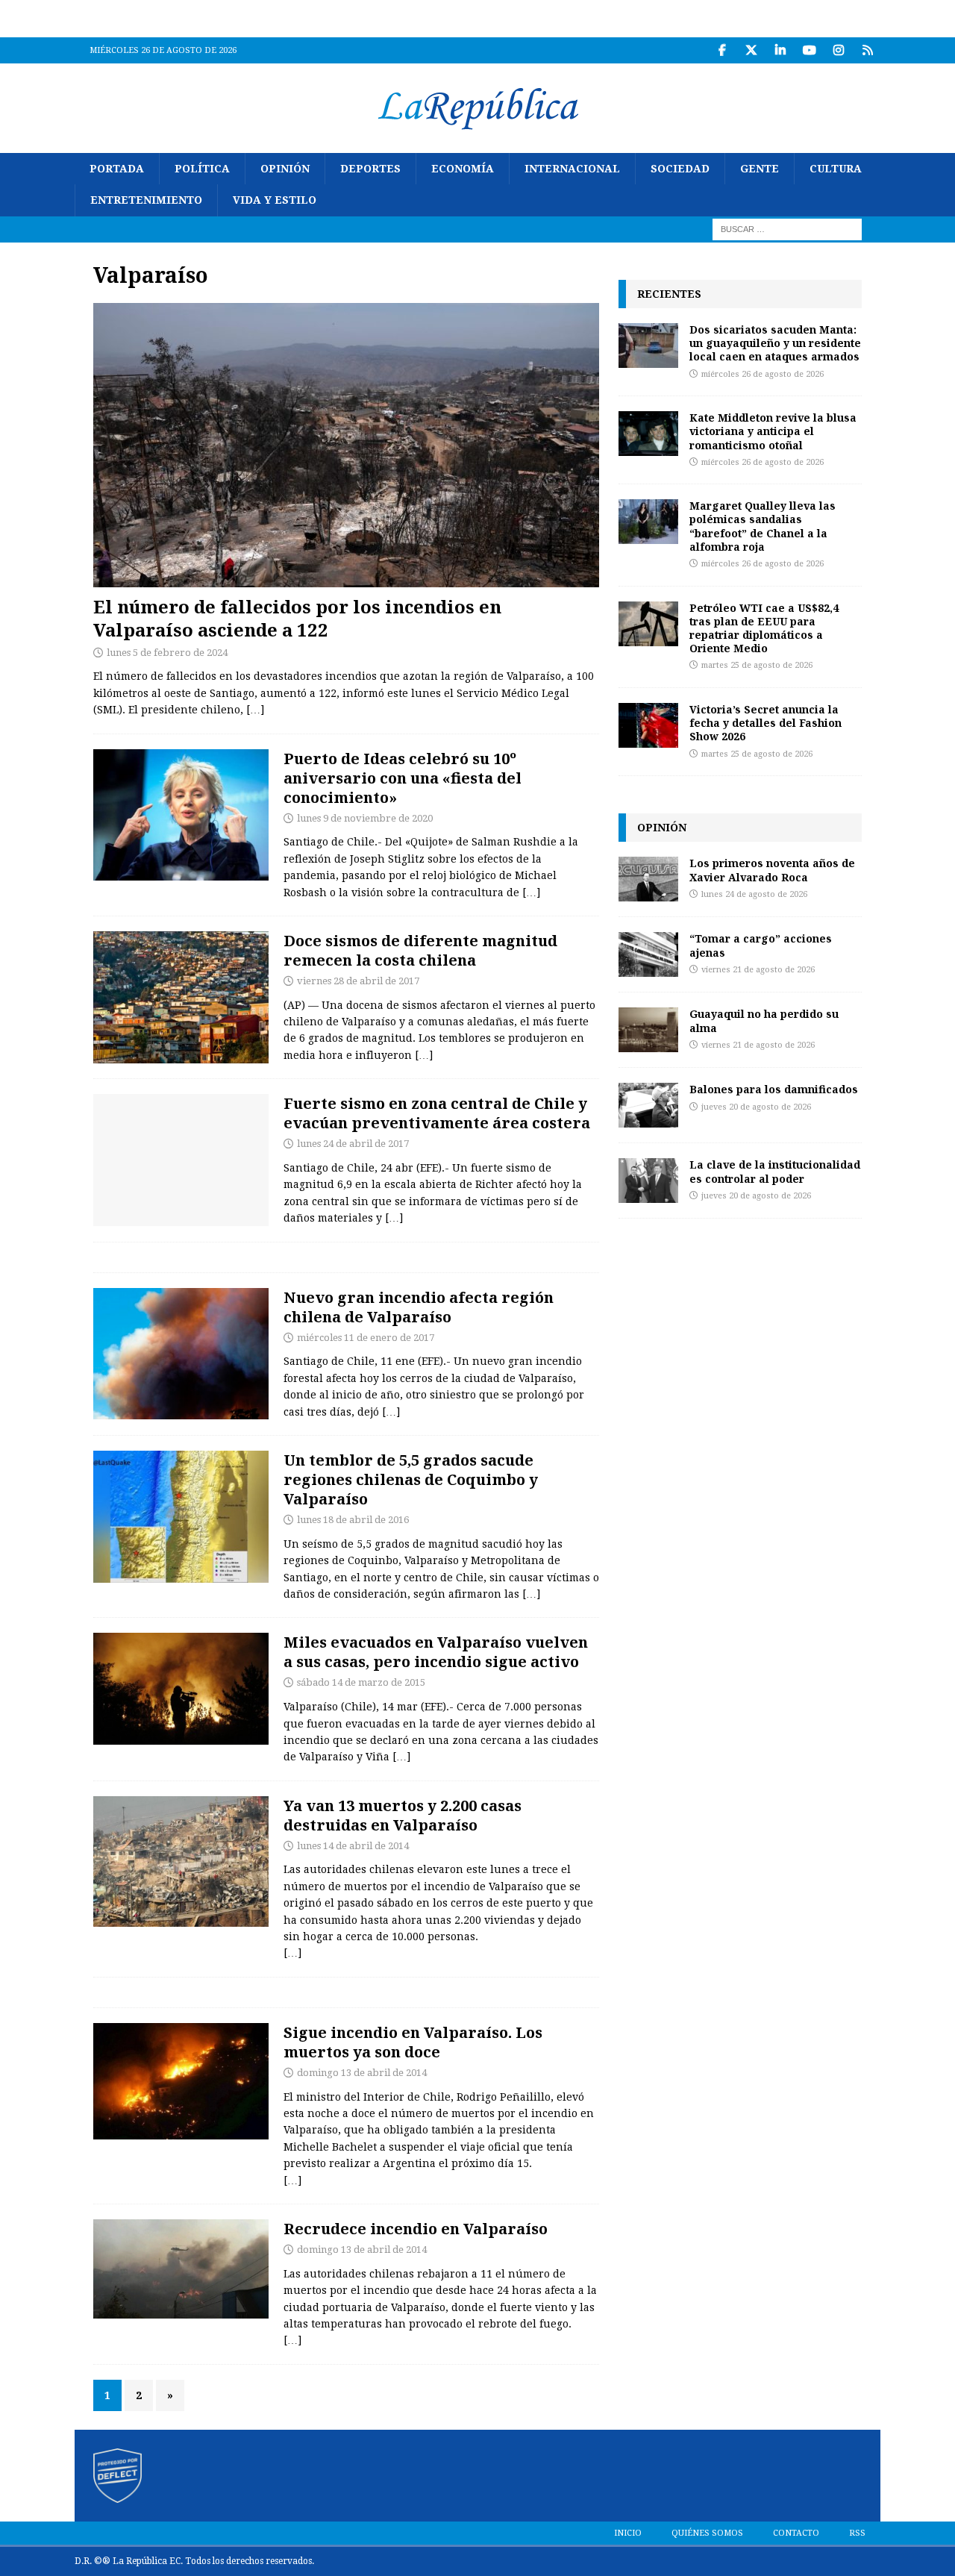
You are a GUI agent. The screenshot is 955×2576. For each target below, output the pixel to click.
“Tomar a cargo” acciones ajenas (761, 945)
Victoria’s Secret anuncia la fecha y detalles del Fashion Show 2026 (765, 723)
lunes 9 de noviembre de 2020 (365, 818)
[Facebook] (722, 50)
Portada (117, 169)
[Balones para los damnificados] (648, 1105)
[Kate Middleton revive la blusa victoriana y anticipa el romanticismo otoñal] (648, 434)
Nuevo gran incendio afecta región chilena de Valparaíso (419, 1307)
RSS (857, 2533)
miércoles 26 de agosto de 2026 (763, 374)
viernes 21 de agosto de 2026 (758, 970)
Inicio (628, 2533)
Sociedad (680, 169)
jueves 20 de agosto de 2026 (756, 1107)
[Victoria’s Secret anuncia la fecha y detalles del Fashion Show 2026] (648, 725)
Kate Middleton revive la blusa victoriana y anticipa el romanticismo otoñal (773, 431)
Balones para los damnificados (774, 1089)
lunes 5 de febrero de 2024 (167, 653)
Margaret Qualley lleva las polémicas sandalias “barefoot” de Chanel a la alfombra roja (763, 526)
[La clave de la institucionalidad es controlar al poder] (648, 1181)
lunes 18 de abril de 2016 (353, 1520)
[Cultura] (181, 815)
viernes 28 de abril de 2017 (358, 981)
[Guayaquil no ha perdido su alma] (648, 1030)
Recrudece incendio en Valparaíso (416, 2229)
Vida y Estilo (275, 200)
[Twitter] (751, 50)
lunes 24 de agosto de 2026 (754, 894)
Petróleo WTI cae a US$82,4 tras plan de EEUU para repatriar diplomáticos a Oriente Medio (764, 628)
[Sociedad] (181, 997)
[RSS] (867, 50)
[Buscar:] (787, 228)
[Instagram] (838, 50)
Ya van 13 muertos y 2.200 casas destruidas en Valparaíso (403, 1815)
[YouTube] (809, 50)
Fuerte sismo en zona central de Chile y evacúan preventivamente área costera (437, 1113)
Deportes (370, 169)
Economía (463, 169)
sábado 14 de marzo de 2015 (361, 1682)
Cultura (836, 169)
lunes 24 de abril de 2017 (353, 1144)
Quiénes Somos (707, 2533)
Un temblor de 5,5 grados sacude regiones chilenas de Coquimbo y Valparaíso (411, 1479)
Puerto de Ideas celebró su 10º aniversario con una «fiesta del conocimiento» (403, 778)
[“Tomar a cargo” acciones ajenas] (648, 954)
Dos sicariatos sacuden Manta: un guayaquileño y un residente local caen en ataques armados (775, 343)
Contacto (796, 2533)
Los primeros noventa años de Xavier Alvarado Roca (772, 870)
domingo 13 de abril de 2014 (362, 2073)
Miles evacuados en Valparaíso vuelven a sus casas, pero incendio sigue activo (436, 1652)
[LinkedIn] (780, 50)
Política (202, 169)
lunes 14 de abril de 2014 (353, 1846)
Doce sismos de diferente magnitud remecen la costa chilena (420, 950)
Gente (760, 169)
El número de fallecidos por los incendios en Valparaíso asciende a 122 (297, 618)
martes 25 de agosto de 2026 (757, 665)
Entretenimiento (146, 200)
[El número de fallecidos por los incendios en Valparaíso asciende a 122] (346, 445)
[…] (255, 710)
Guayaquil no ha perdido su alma (764, 1020)
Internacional (572, 169)
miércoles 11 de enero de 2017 (366, 1338)
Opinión (285, 169)
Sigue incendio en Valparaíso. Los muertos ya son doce (413, 2042)
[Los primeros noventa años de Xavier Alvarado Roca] (648, 879)
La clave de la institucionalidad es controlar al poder (775, 1171)
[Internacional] (181, 1354)
